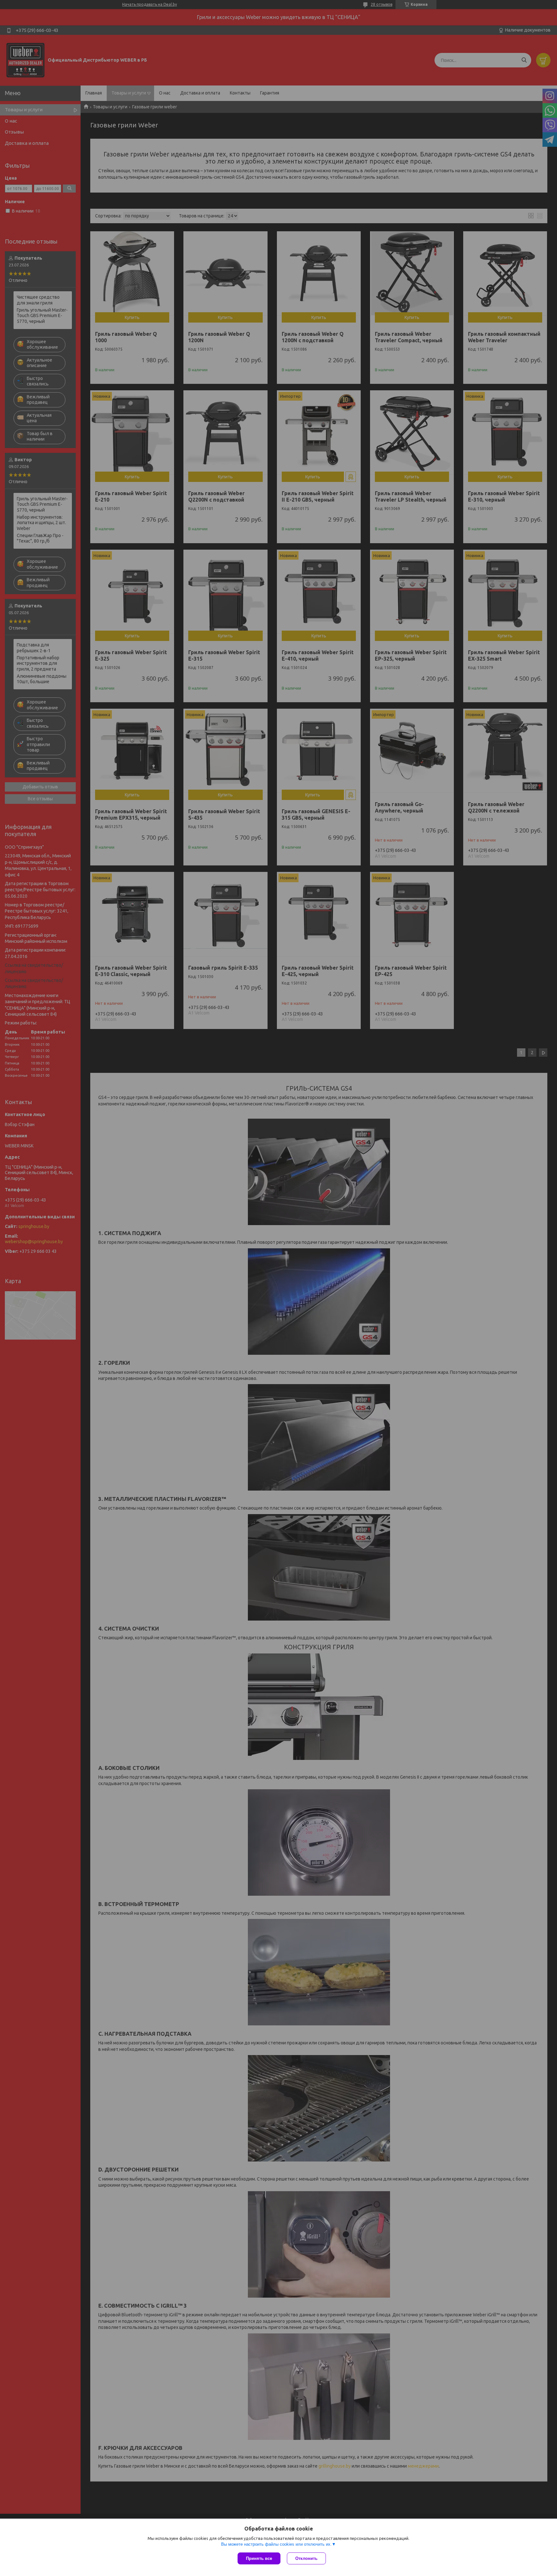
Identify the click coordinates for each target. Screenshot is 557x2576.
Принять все (259, 2558)
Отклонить (306, 2558)
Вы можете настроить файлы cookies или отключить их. (276, 2544)
